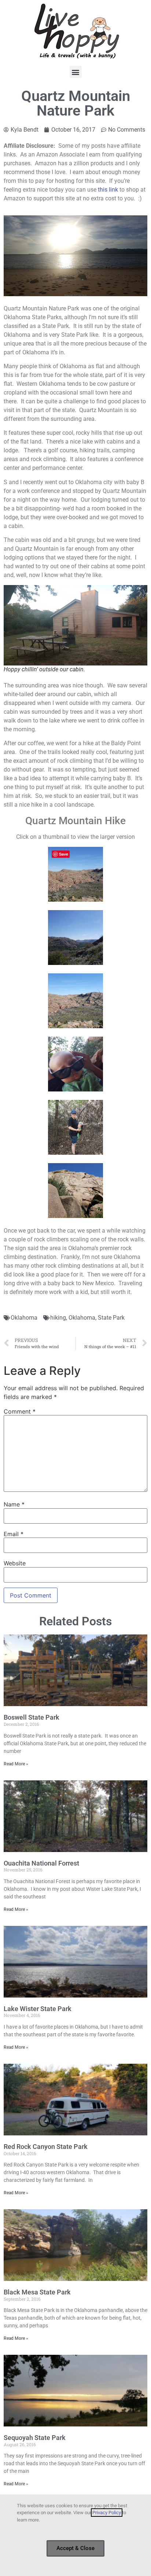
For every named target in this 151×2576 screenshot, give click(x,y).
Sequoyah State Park (35, 2438)
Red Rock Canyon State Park (46, 2147)
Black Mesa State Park (37, 2292)
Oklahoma (24, 1318)
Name (14, 1504)
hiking (58, 1318)
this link (108, 190)
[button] (76, 72)
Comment (20, 1411)
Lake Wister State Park (38, 2009)
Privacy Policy (107, 2513)
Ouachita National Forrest (41, 1863)
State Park (111, 1318)
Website (15, 1563)
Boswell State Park (32, 1717)
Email (14, 1534)
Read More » (16, 1764)
